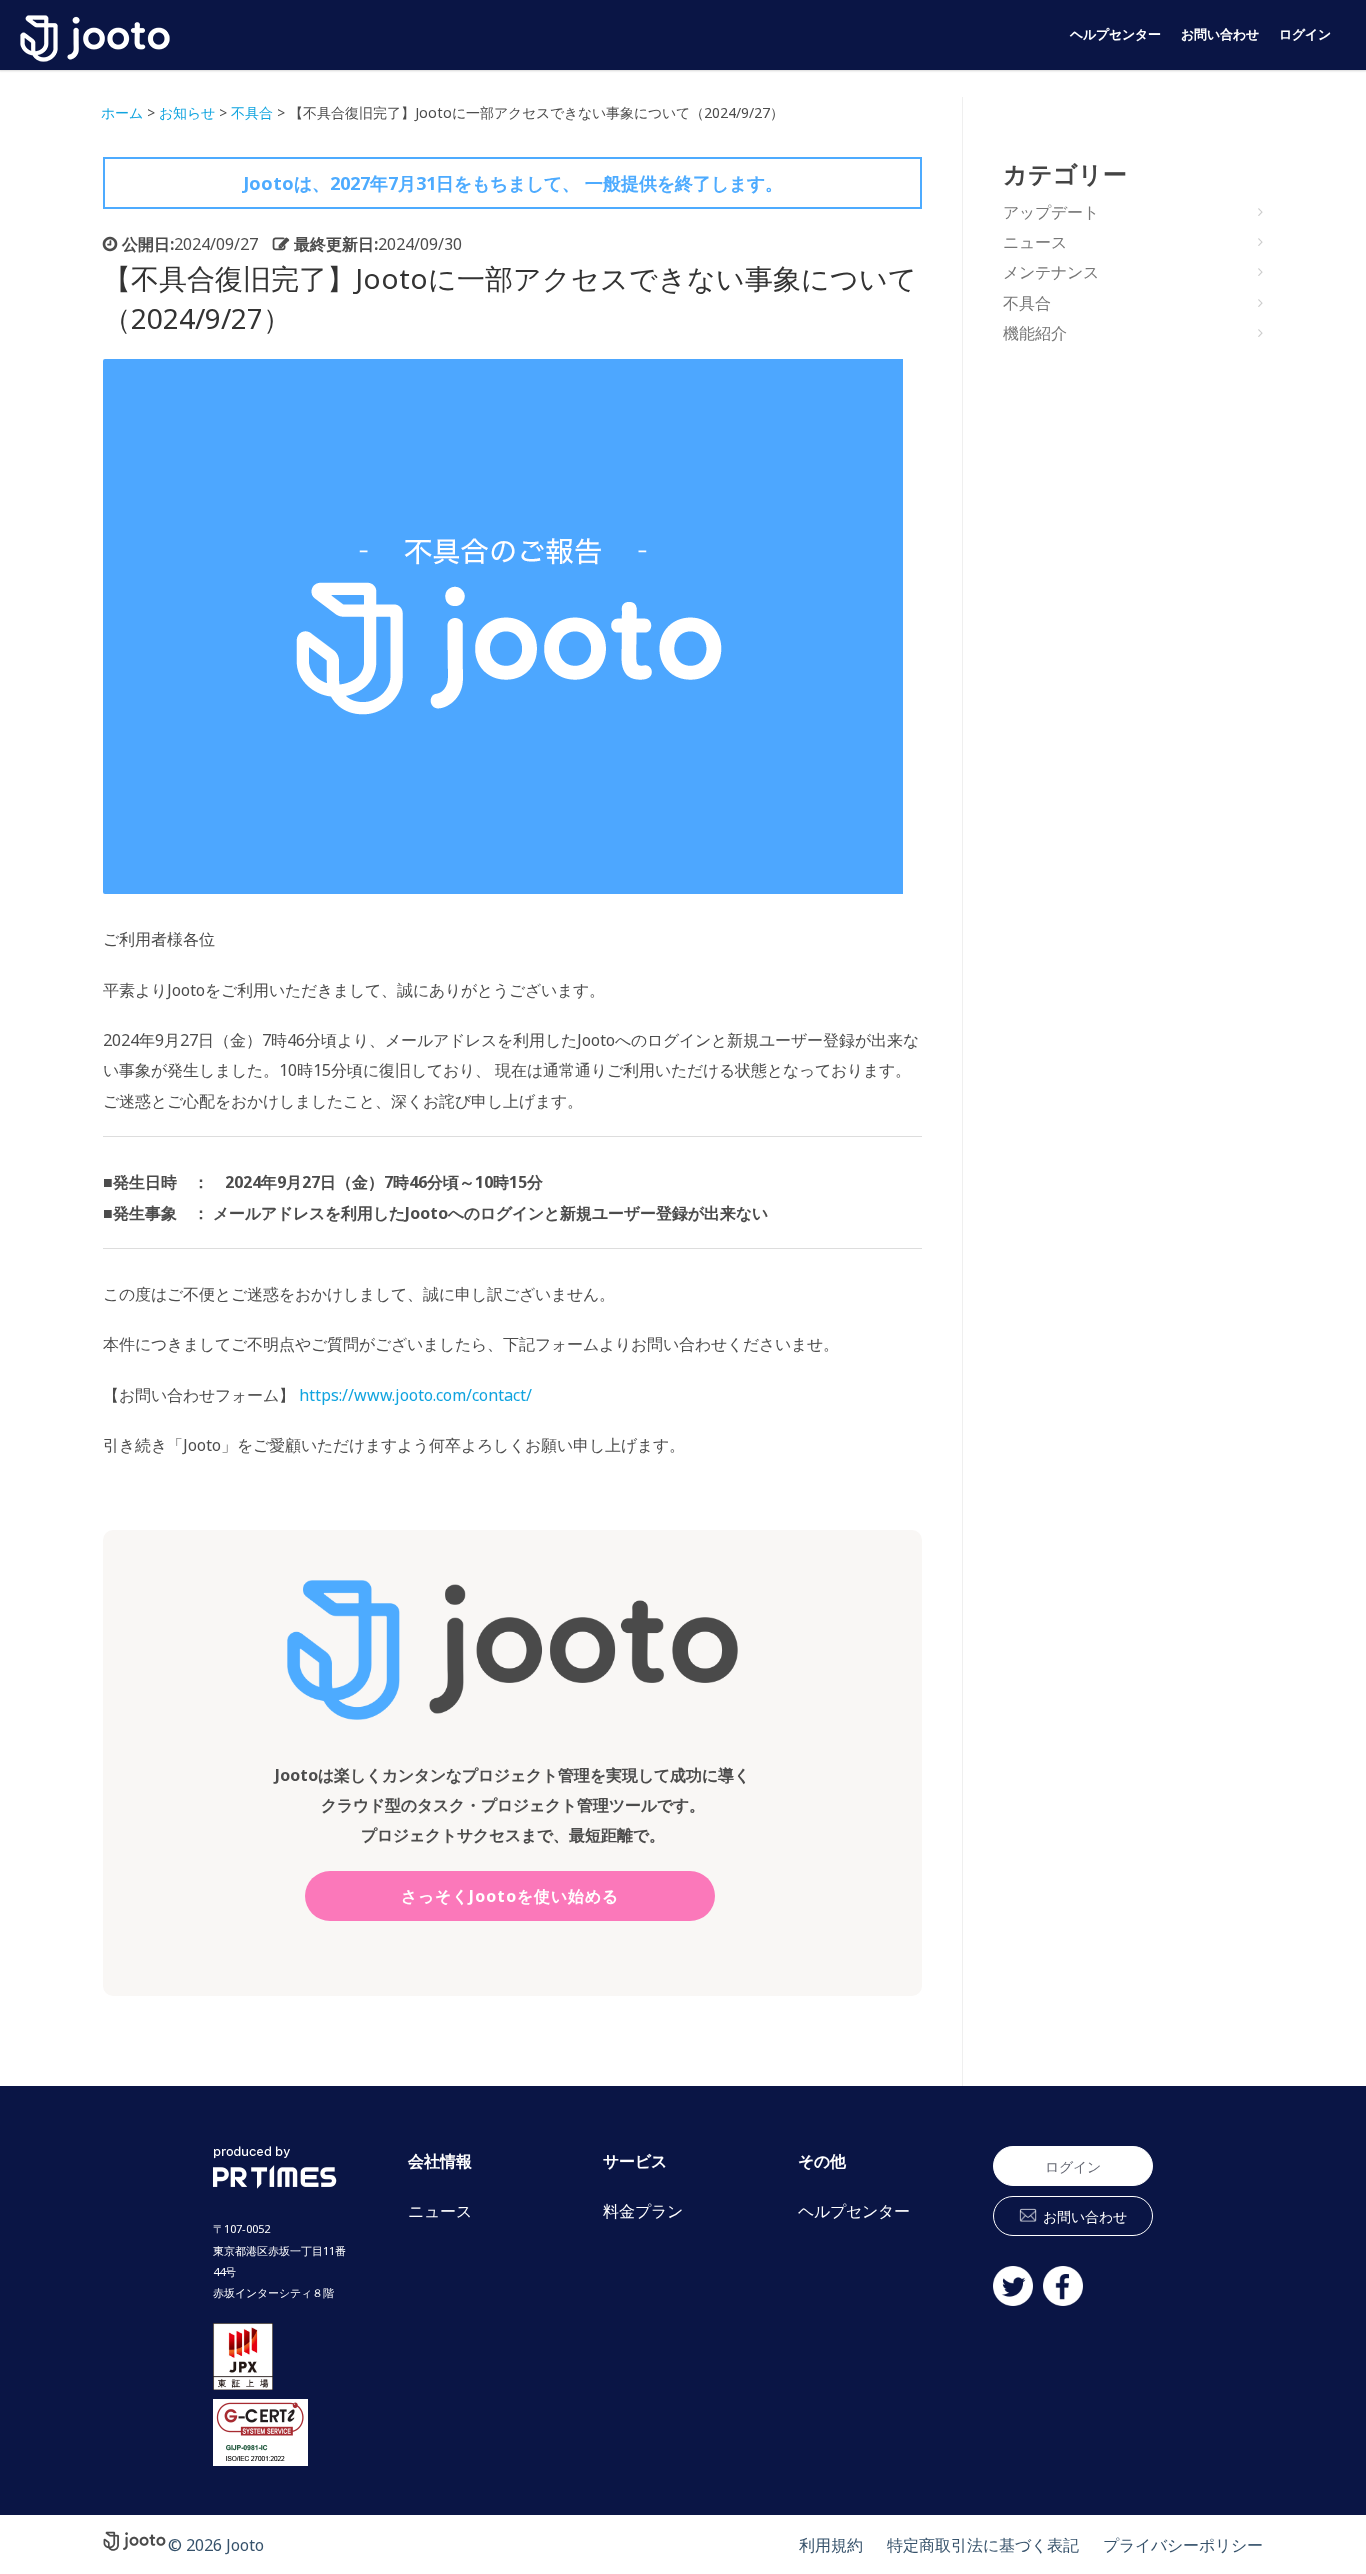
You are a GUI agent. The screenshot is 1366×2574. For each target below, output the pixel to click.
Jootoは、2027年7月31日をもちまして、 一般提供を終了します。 (513, 183)
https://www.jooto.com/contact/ (413, 1395)
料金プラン (643, 2211)
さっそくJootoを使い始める (510, 1896)
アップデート (1051, 212)
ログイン (1305, 34)
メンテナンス (1051, 272)
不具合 (1027, 303)
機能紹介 (1035, 333)
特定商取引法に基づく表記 (983, 2545)
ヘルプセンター (1115, 34)
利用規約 (831, 2545)
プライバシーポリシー (1183, 2545)
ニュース (1035, 242)
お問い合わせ (1220, 34)
